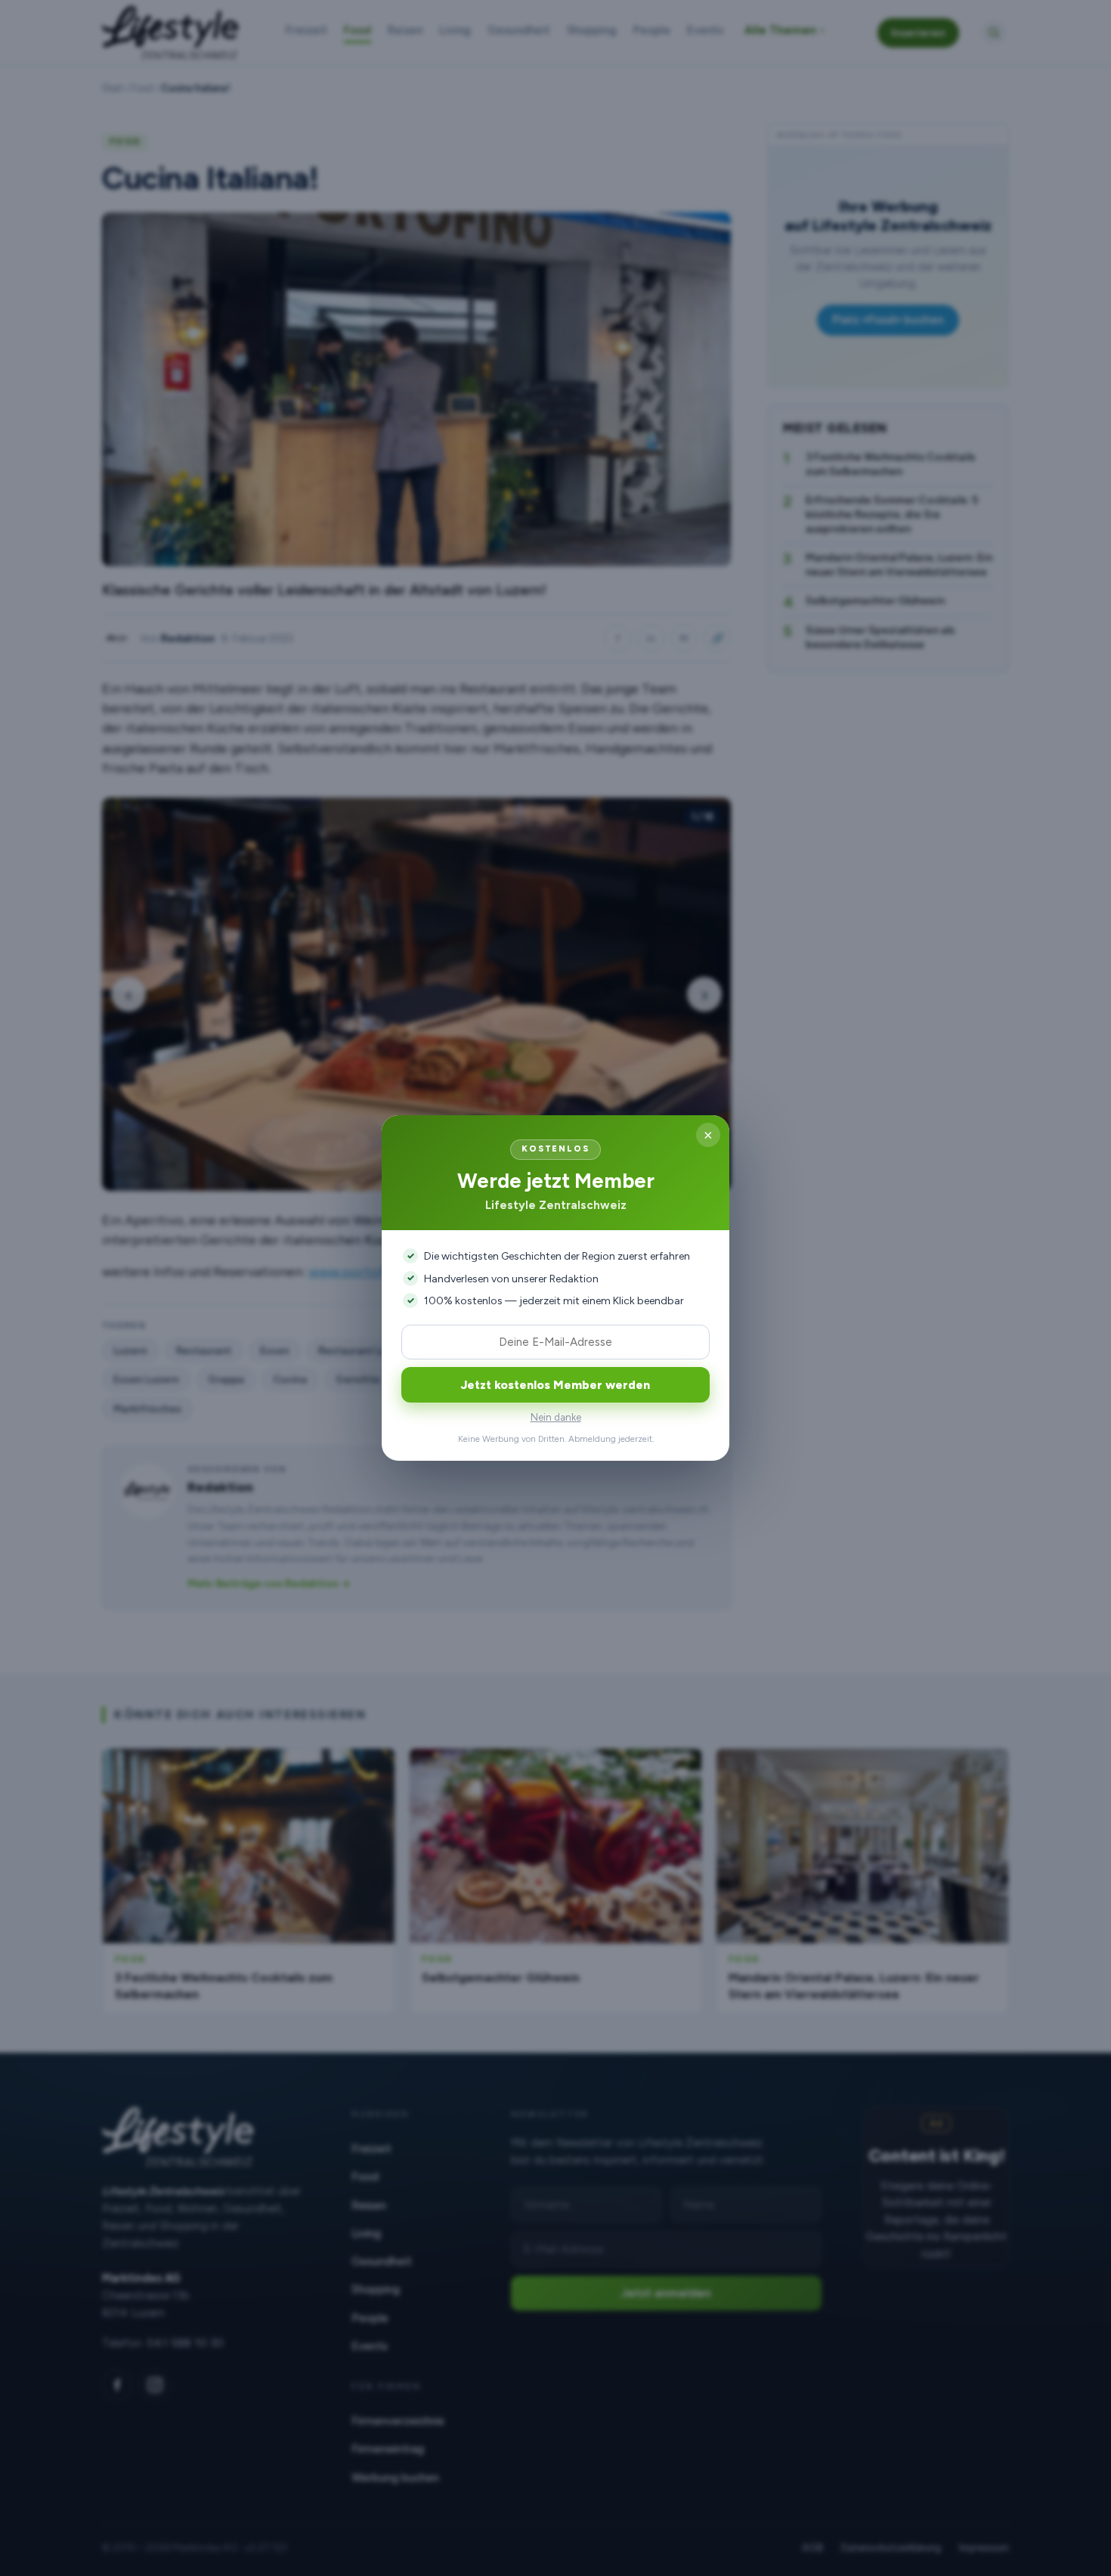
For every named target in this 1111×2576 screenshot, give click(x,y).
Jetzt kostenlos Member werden (555, 1385)
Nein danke (556, 1417)
